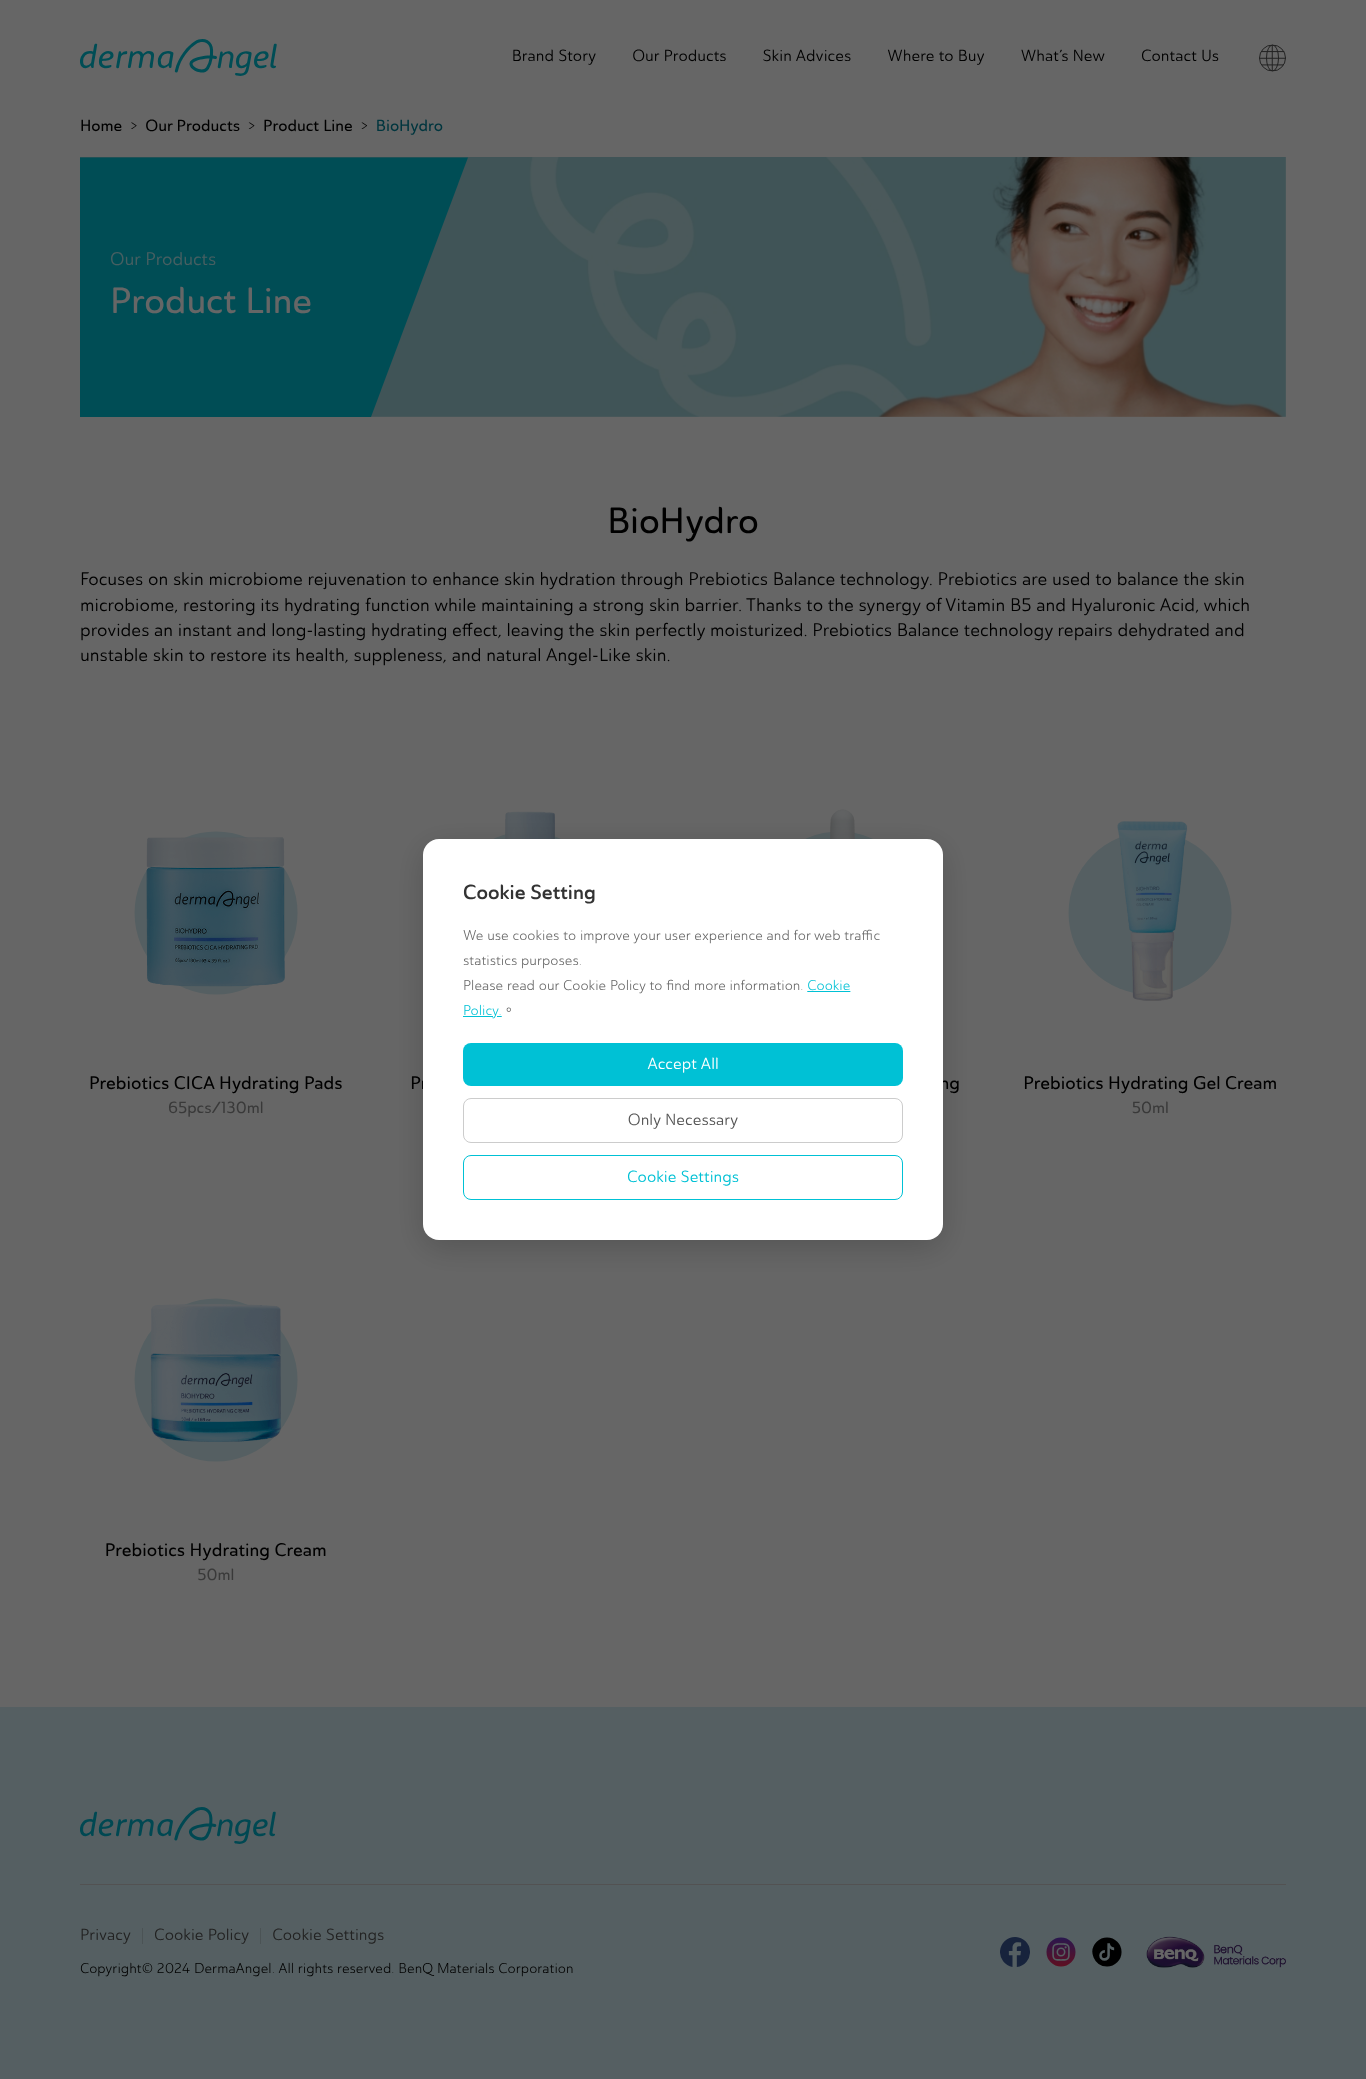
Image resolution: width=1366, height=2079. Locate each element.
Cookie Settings (683, 1177)
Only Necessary (683, 1120)
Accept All (683, 1064)
